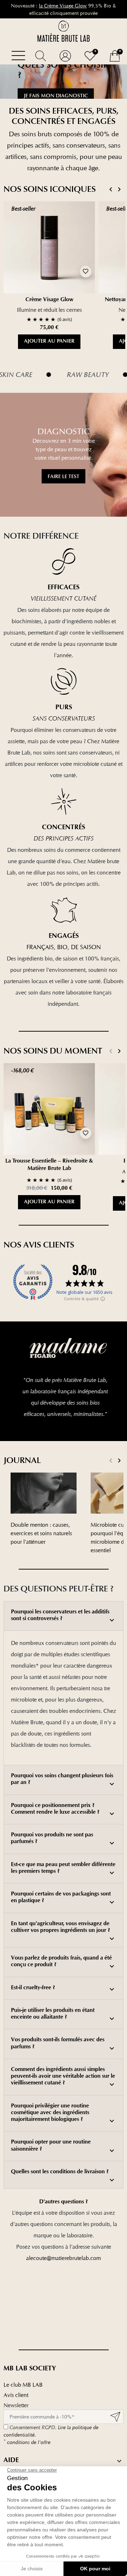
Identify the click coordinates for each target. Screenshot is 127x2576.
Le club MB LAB (23, 2385)
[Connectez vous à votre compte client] (65, 56)
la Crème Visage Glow (63, 5)
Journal (22, 1460)
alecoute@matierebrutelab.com (64, 2258)
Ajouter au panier (49, 342)
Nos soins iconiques (50, 189)
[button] (41, 56)
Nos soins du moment (53, 1051)
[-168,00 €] (49, 1109)
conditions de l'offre (27, 2442)
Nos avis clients (39, 1245)
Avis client (16, 2395)
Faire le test (64, 476)
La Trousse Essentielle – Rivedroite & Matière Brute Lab (49, 1165)
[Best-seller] (49, 247)
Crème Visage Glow (49, 300)
